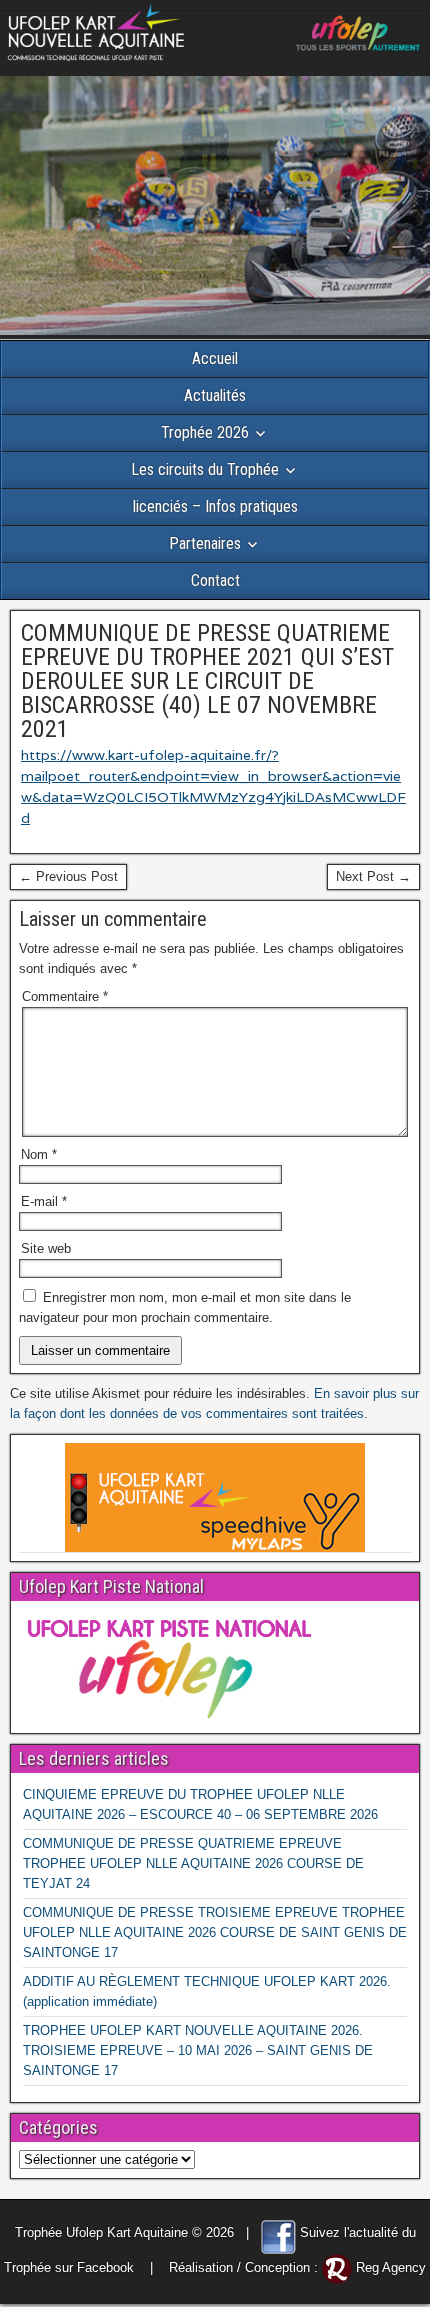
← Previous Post (68, 876)
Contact (215, 580)
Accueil (215, 358)
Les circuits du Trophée (205, 469)
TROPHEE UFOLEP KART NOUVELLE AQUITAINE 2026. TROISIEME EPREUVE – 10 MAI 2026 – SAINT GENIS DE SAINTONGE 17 (198, 2050)
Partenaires (205, 543)
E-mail (44, 1201)
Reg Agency (391, 2267)
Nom (39, 1154)
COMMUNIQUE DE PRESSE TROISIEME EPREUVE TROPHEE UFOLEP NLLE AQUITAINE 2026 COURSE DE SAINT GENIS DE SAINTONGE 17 (215, 1932)
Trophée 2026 (205, 432)
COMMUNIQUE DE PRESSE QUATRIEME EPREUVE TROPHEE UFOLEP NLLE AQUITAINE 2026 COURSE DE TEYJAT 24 (193, 1863)
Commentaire (65, 996)
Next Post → (373, 876)
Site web (46, 1248)
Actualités (215, 395)
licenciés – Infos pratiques (215, 506)
